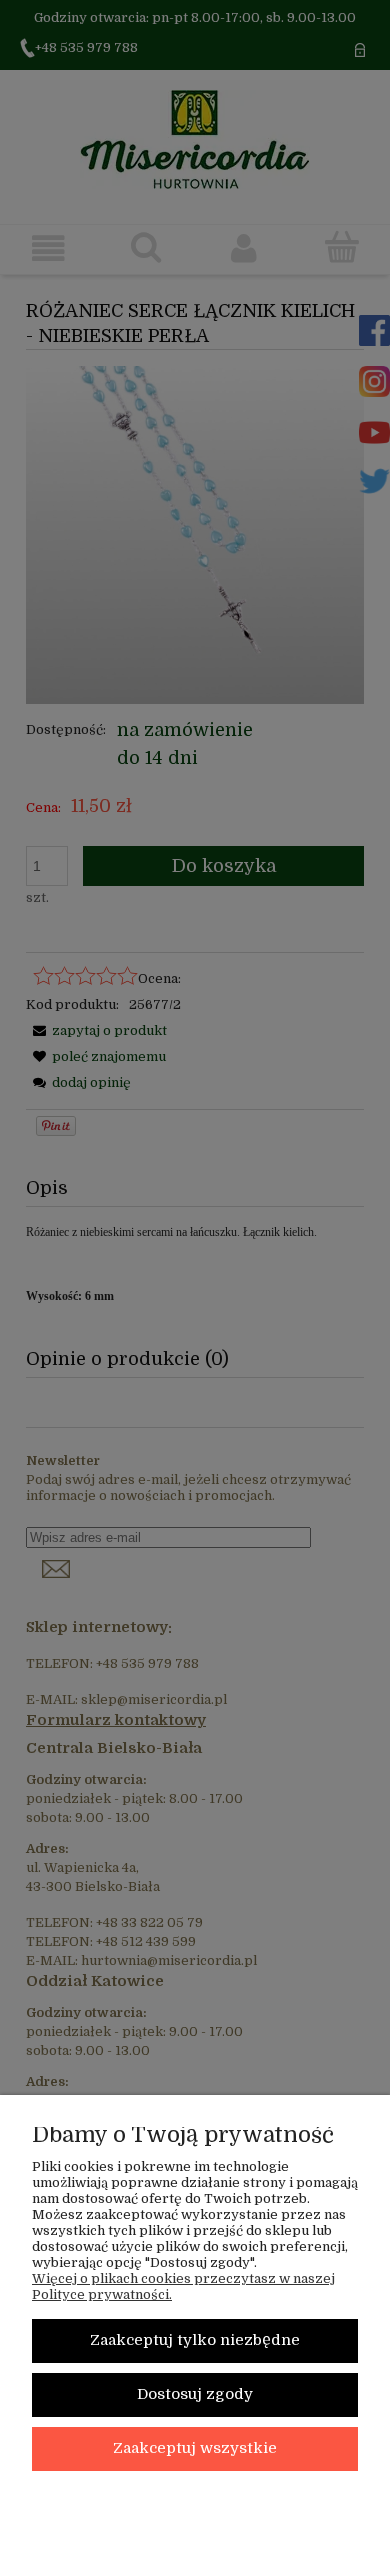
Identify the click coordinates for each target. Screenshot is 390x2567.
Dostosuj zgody (195, 2394)
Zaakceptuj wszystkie (195, 2448)
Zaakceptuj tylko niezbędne (195, 2340)
